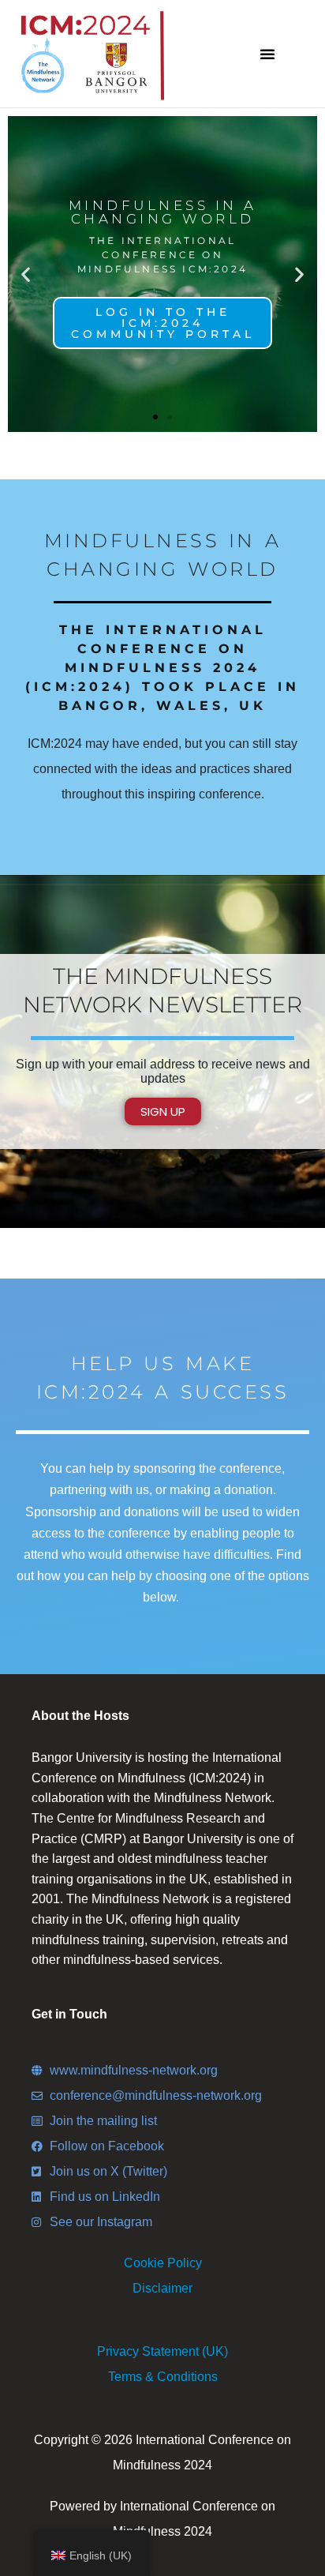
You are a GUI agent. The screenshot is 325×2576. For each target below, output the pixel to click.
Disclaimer (162, 2288)
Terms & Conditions (163, 2377)
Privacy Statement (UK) (162, 2351)
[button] (267, 54)
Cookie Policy (163, 2263)
